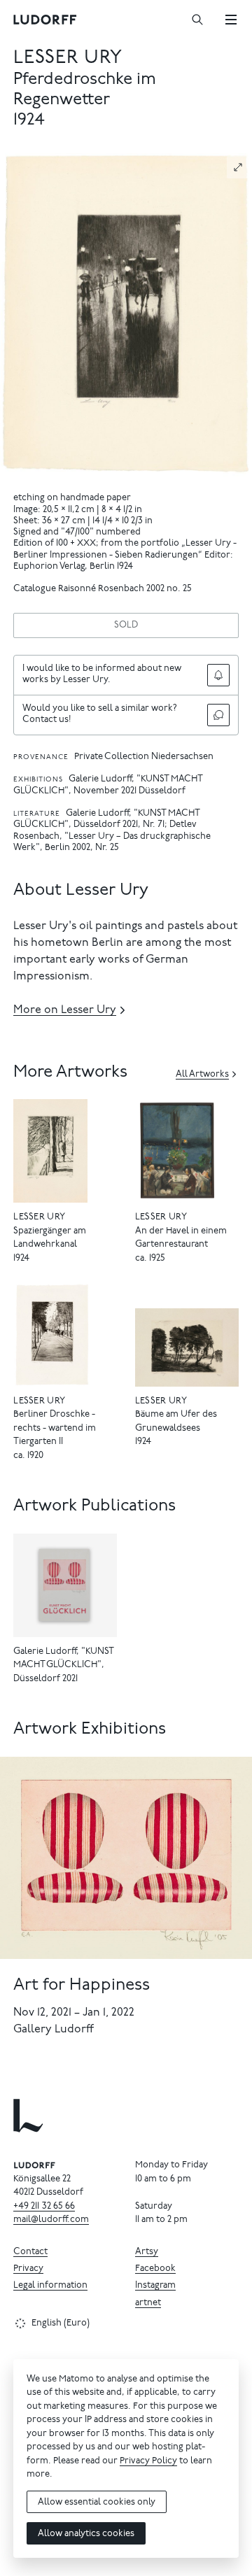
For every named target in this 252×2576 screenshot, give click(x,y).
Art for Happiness (82, 1986)
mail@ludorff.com (51, 2220)
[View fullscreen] (238, 167)
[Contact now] (218, 715)
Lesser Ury (68, 58)
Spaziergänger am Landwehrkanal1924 (50, 1245)
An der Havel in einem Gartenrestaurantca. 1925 (181, 1245)
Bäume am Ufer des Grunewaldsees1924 (176, 1429)
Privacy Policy (148, 2462)
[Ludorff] (45, 20)
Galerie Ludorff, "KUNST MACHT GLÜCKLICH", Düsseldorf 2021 (63, 1666)
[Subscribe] (218, 675)
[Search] (197, 20)
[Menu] (231, 20)
